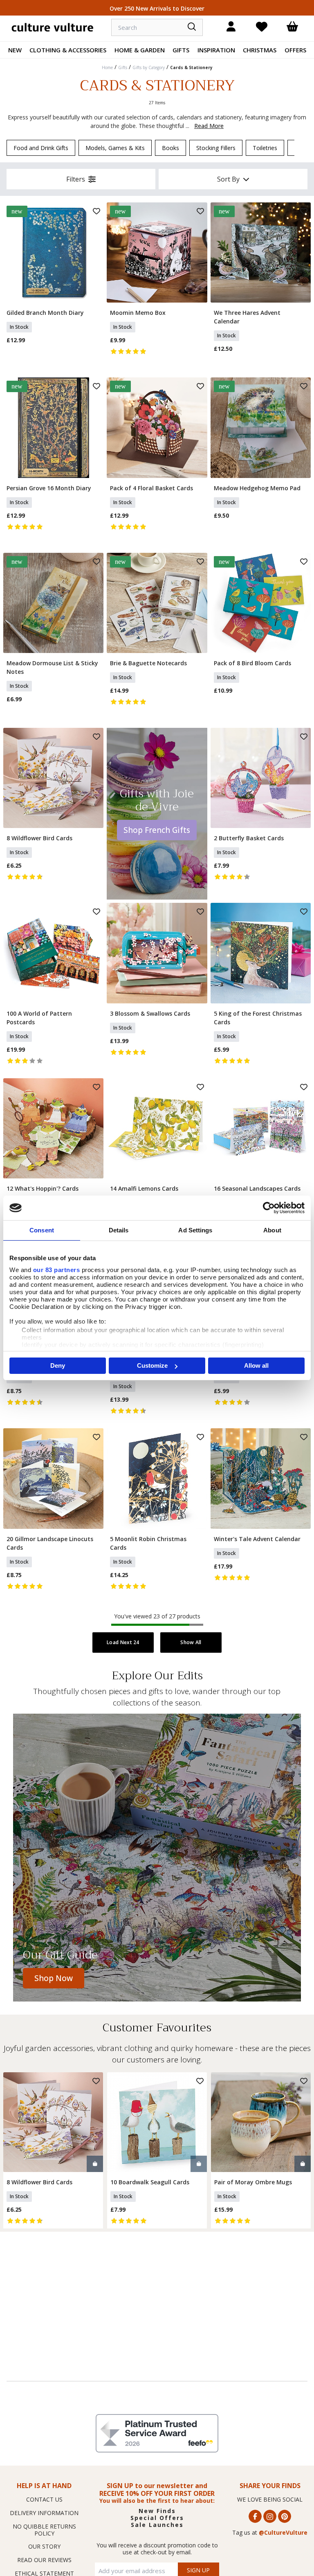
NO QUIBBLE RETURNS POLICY (44, 2530)
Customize (152, 1365)
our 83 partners (57, 1270)
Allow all (256, 1365)
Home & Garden (140, 50)
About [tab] (272, 1230)
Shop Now (54, 1978)
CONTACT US (44, 2499)
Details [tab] (119, 1230)
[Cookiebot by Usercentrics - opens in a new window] (269, 1208)
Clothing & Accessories (68, 50)
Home (107, 67)
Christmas (260, 50)
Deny (58, 1365)
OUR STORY (44, 2546)
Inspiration (216, 50)
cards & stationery (191, 67)
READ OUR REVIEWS (44, 2560)
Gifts (181, 50)
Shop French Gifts (157, 830)
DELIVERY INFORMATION (44, 2513)
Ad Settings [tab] (195, 1230)
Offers (295, 50)
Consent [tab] (42, 1230)
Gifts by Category (149, 67)
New (15, 50)
